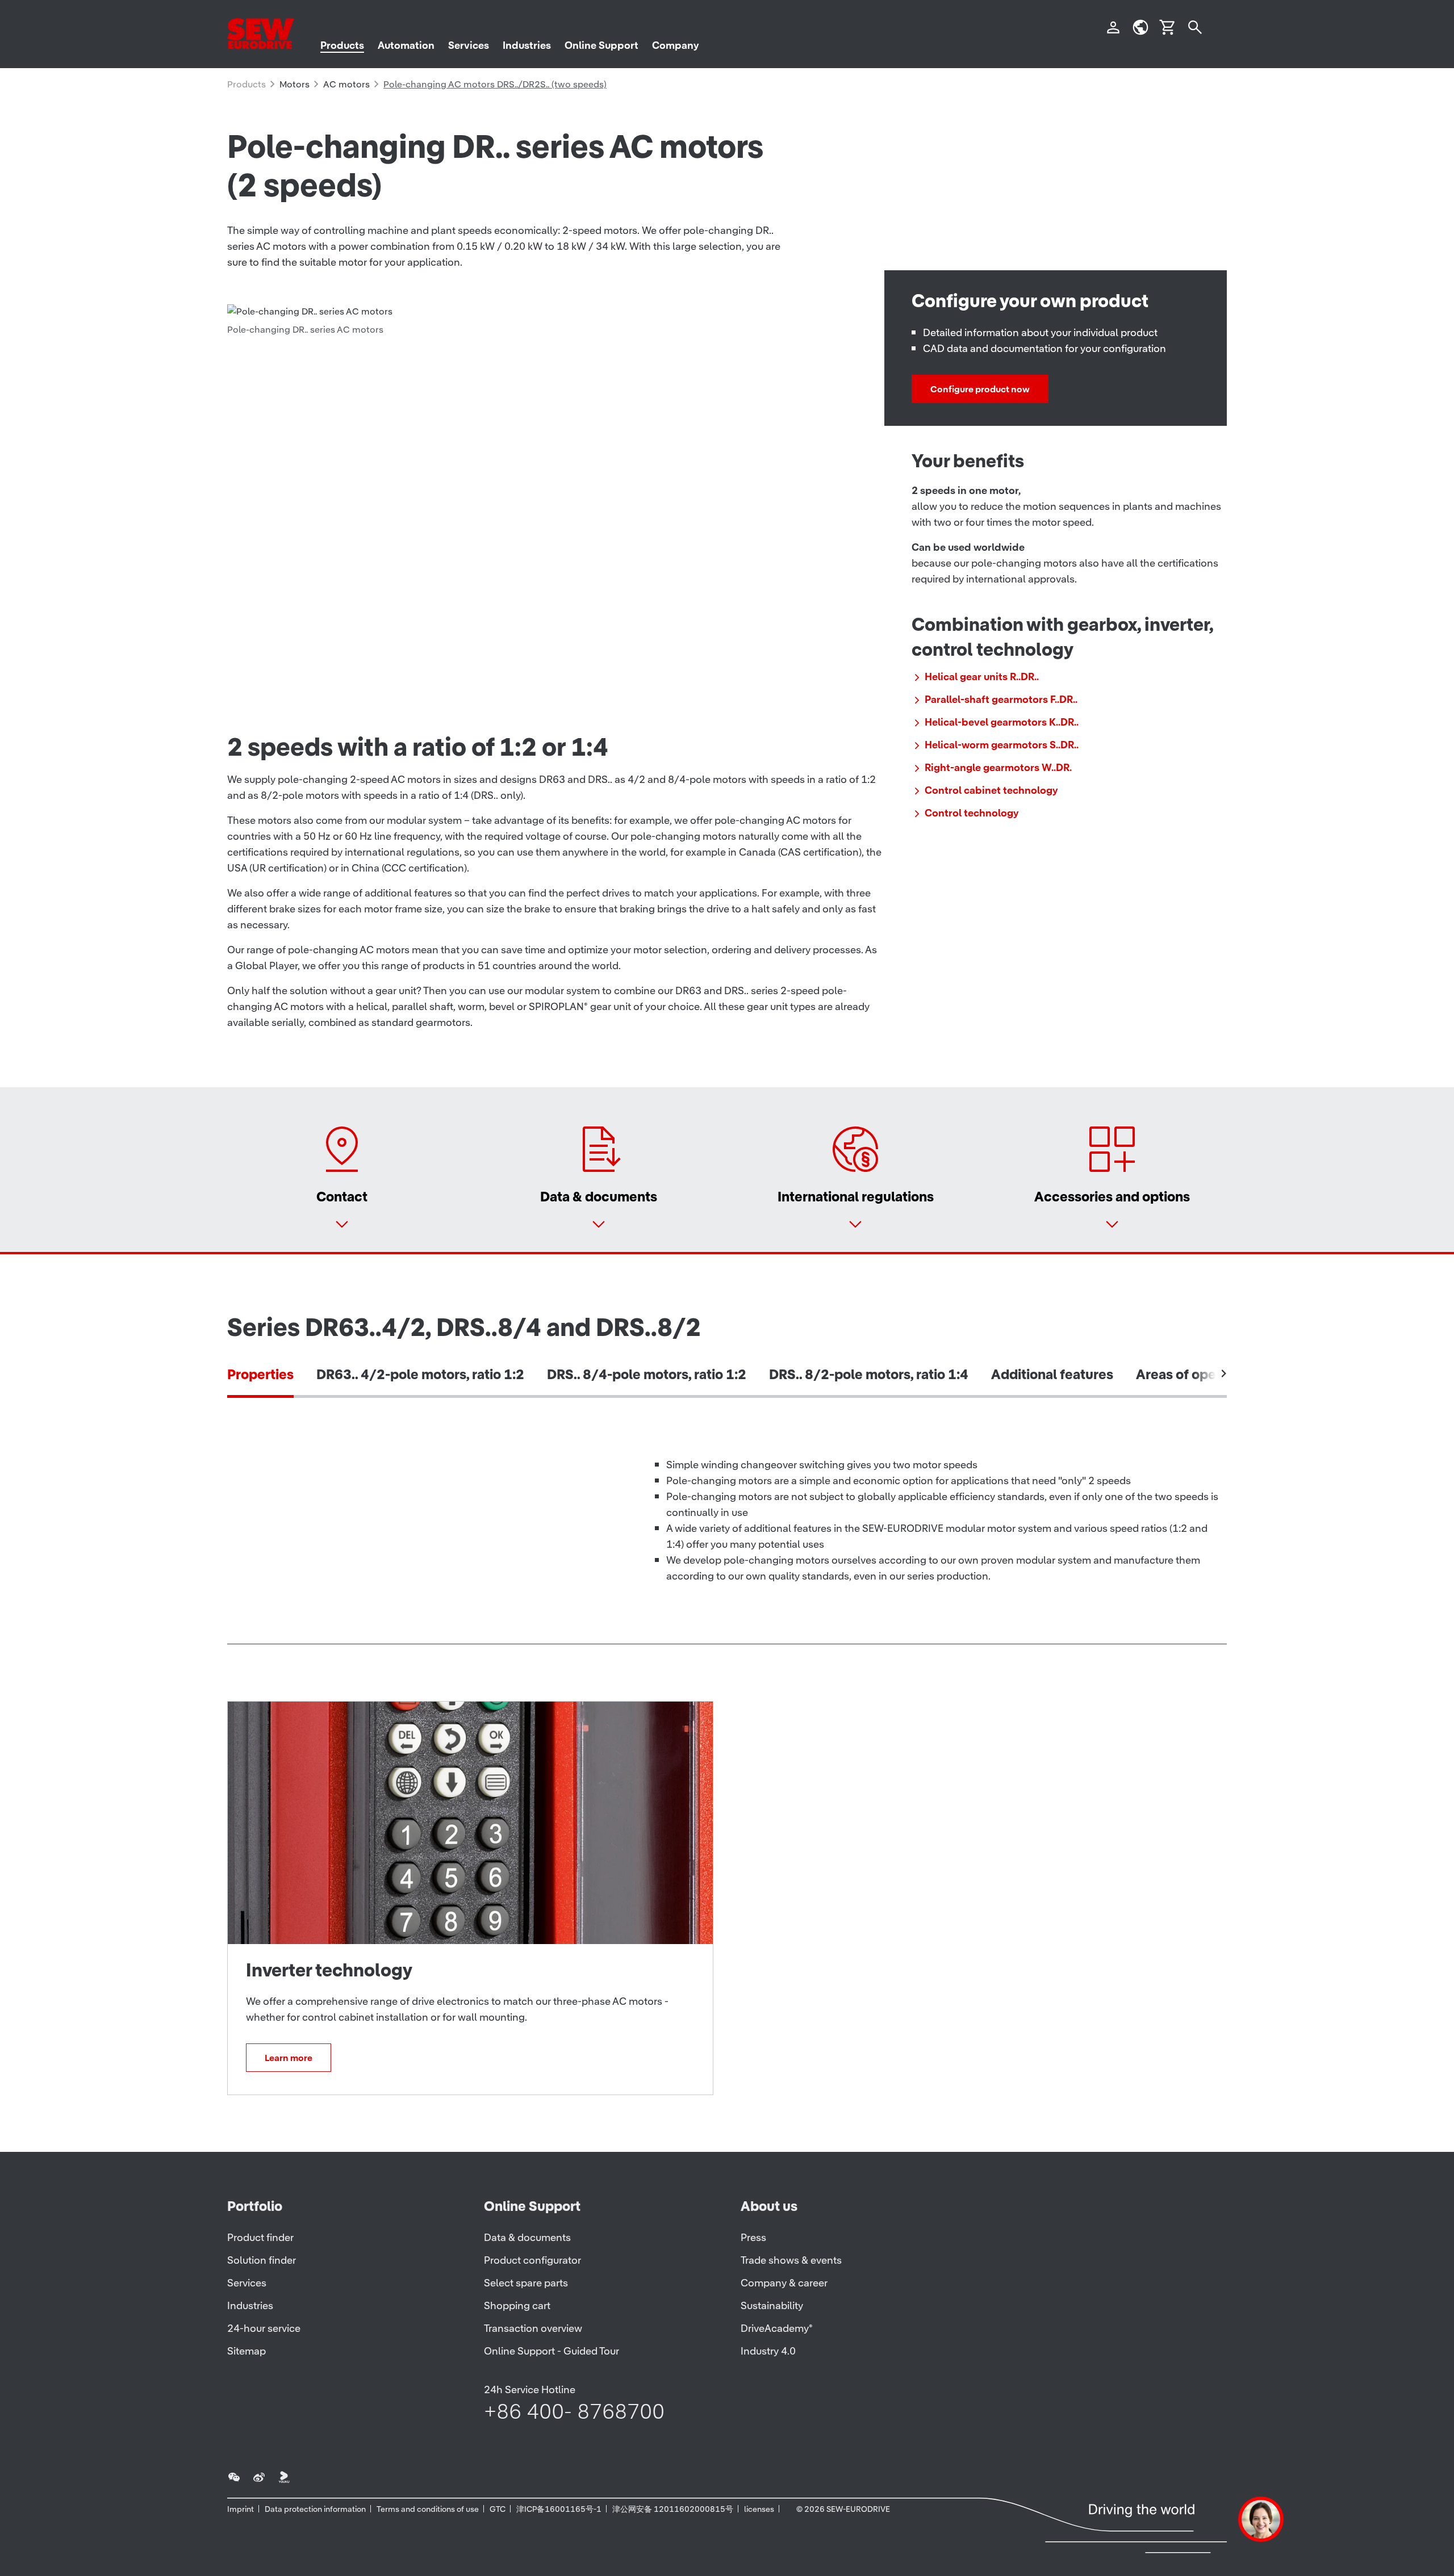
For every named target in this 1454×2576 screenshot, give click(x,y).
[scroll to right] (1224, 1373)
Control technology (972, 813)
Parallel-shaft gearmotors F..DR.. (1001, 699)
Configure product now (980, 389)
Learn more (289, 2058)
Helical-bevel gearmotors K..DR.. (1002, 722)
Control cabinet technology (991, 790)
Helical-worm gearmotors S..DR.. (1002, 745)
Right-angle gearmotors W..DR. (998, 767)
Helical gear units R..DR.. (982, 677)
